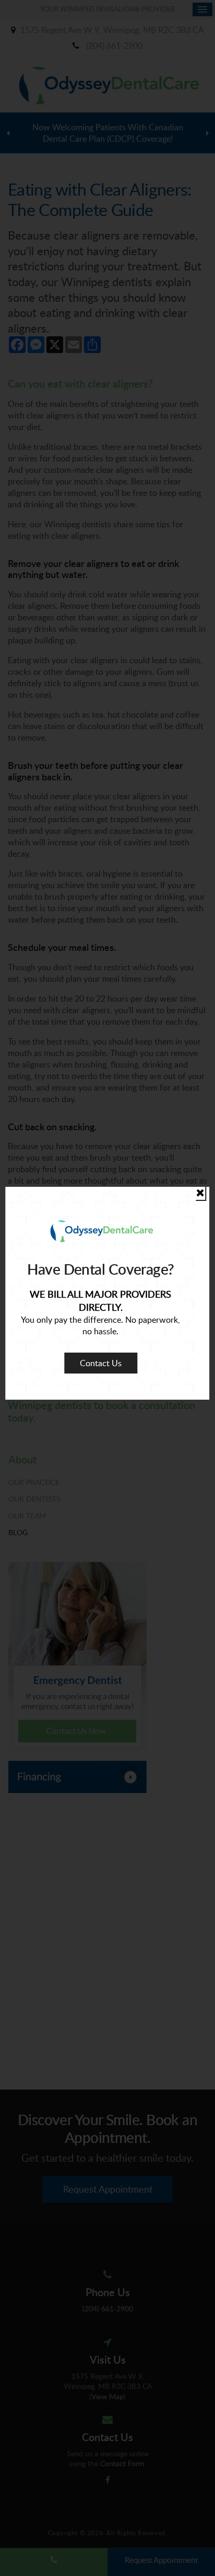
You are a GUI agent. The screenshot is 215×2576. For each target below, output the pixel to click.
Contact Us (101, 1363)
